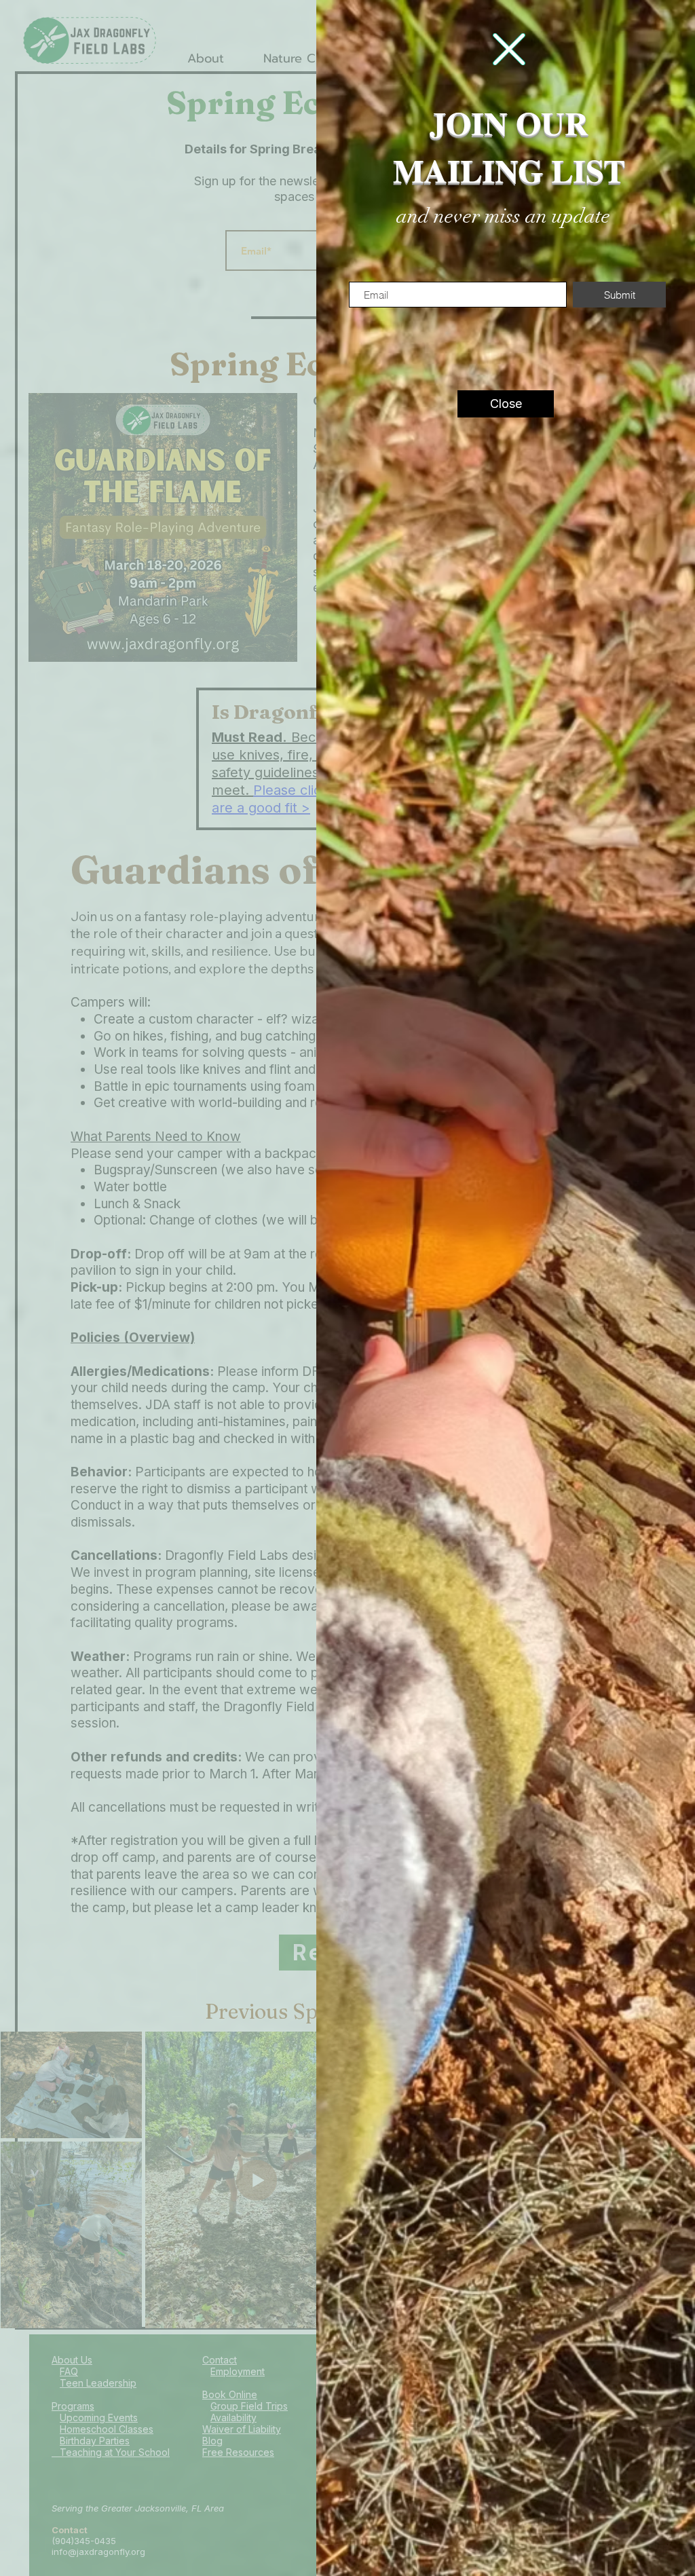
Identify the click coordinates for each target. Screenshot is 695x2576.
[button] (509, 49)
